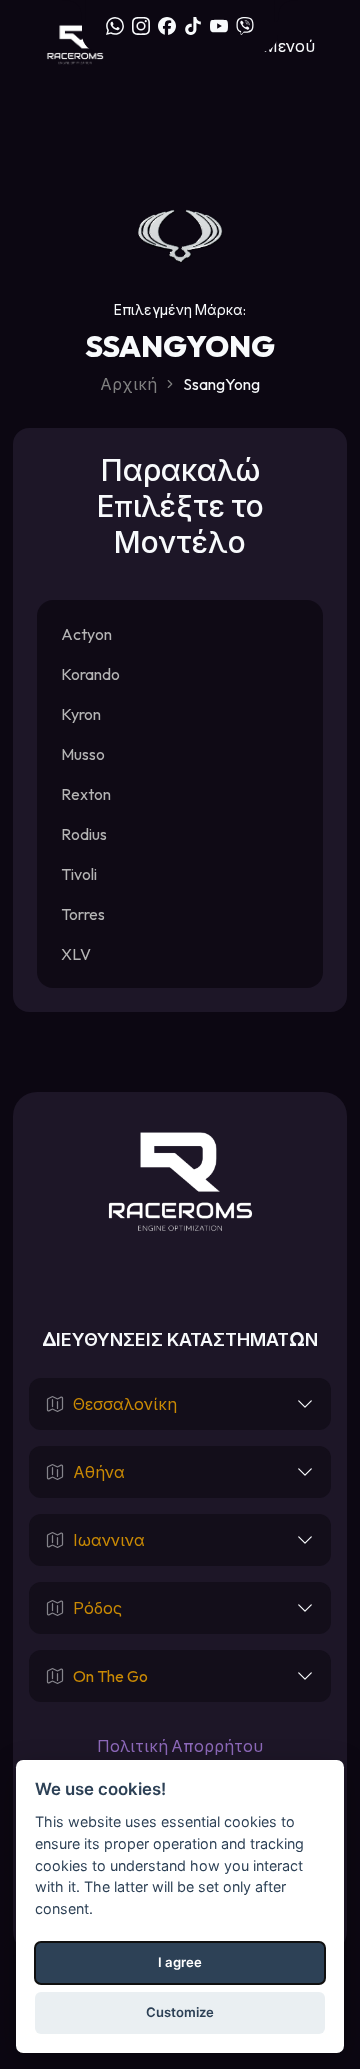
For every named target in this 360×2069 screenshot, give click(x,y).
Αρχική (128, 384)
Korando (90, 674)
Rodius (84, 834)
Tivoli (79, 874)
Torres (83, 914)
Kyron (81, 714)
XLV (76, 954)
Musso (83, 754)
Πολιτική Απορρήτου (180, 1746)
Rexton (86, 794)
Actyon (86, 634)
